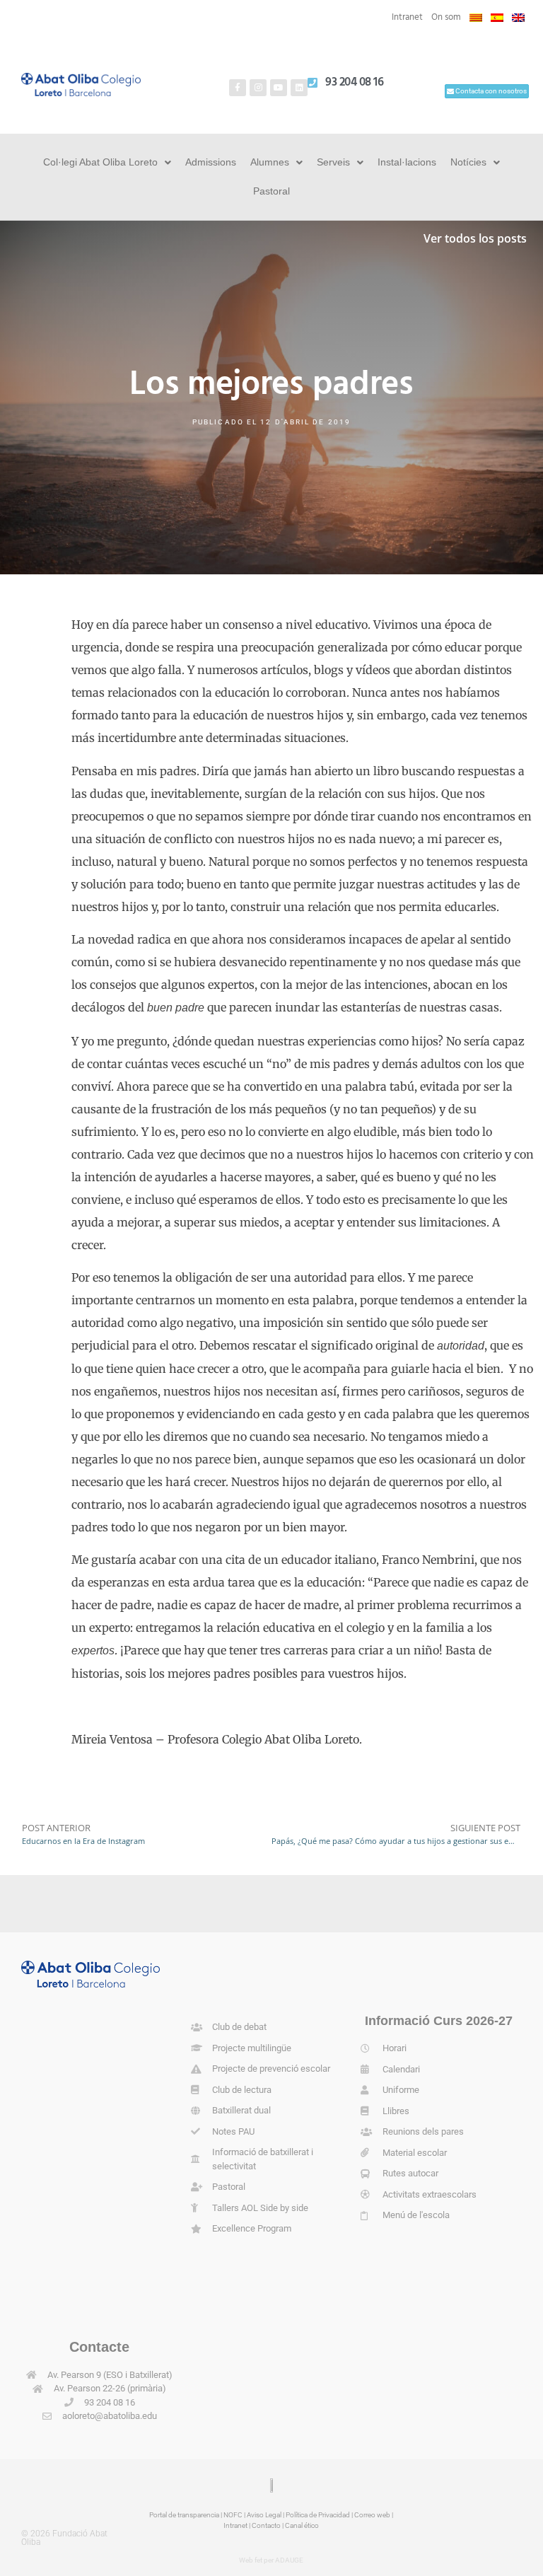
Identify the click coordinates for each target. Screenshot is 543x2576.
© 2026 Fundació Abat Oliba (64, 2538)
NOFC (233, 2515)
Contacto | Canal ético (285, 2525)
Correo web (372, 2515)
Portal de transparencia (184, 2515)
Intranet (407, 17)
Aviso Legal (264, 2515)
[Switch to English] (518, 18)
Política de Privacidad (318, 2515)
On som (446, 17)
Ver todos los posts (475, 238)
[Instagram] (258, 88)
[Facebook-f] (238, 88)
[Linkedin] (299, 88)
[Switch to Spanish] (497, 18)
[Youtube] (279, 88)
